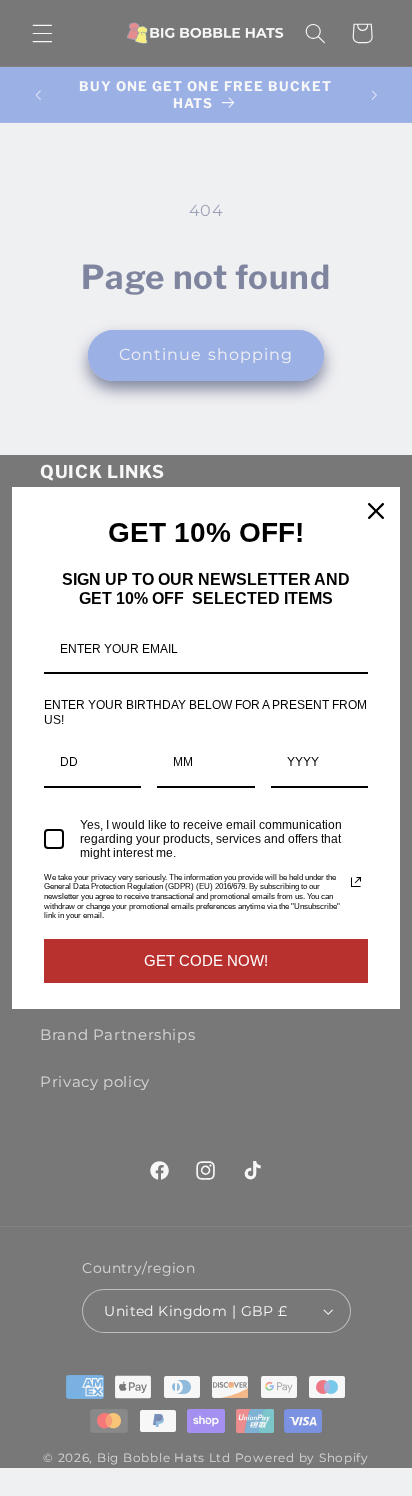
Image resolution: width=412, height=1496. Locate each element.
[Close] (376, 511)
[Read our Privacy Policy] (356, 882)
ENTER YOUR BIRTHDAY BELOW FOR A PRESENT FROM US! (205, 712)
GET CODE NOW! (206, 960)
